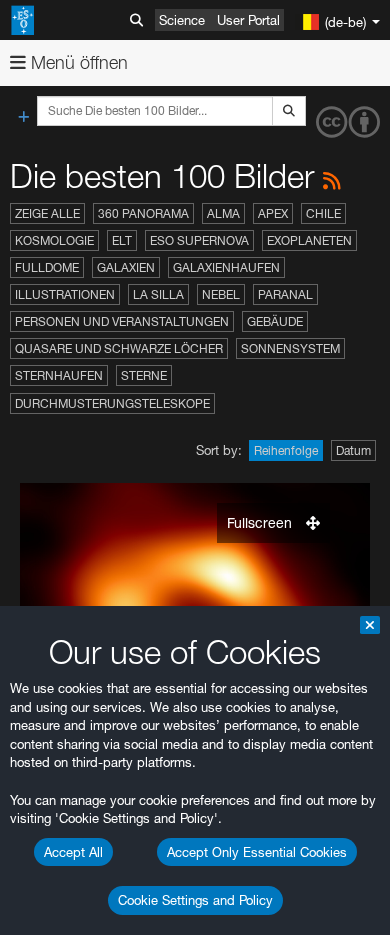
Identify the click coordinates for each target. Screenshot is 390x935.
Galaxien (126, 267)
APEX (273, 213)
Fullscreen (261, 522)
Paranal (285, 294)
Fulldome (47, 267)
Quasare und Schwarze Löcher (119, 348)
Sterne (144, 375)
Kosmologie (54, 240)
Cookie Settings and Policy (195, 900)
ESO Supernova (199, 240)
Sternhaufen (59, 375)
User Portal (248, 20)
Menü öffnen (77, 62)
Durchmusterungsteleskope (112, 403)
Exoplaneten (309, 240)
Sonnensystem (290, 348)
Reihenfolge (286, 450)
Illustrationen (65, 294)
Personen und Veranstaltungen (122, 321)
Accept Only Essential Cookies (257, 852)
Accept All (73, 852)
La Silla (158, 294)
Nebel (221, 294)
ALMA (223, 213)
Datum (353, 450)
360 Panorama (143, 213)
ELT (122, 240)
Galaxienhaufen (226, 267)
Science (182, 20)
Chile (323, 213)
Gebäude (275, 321)
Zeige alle (47, 213)
